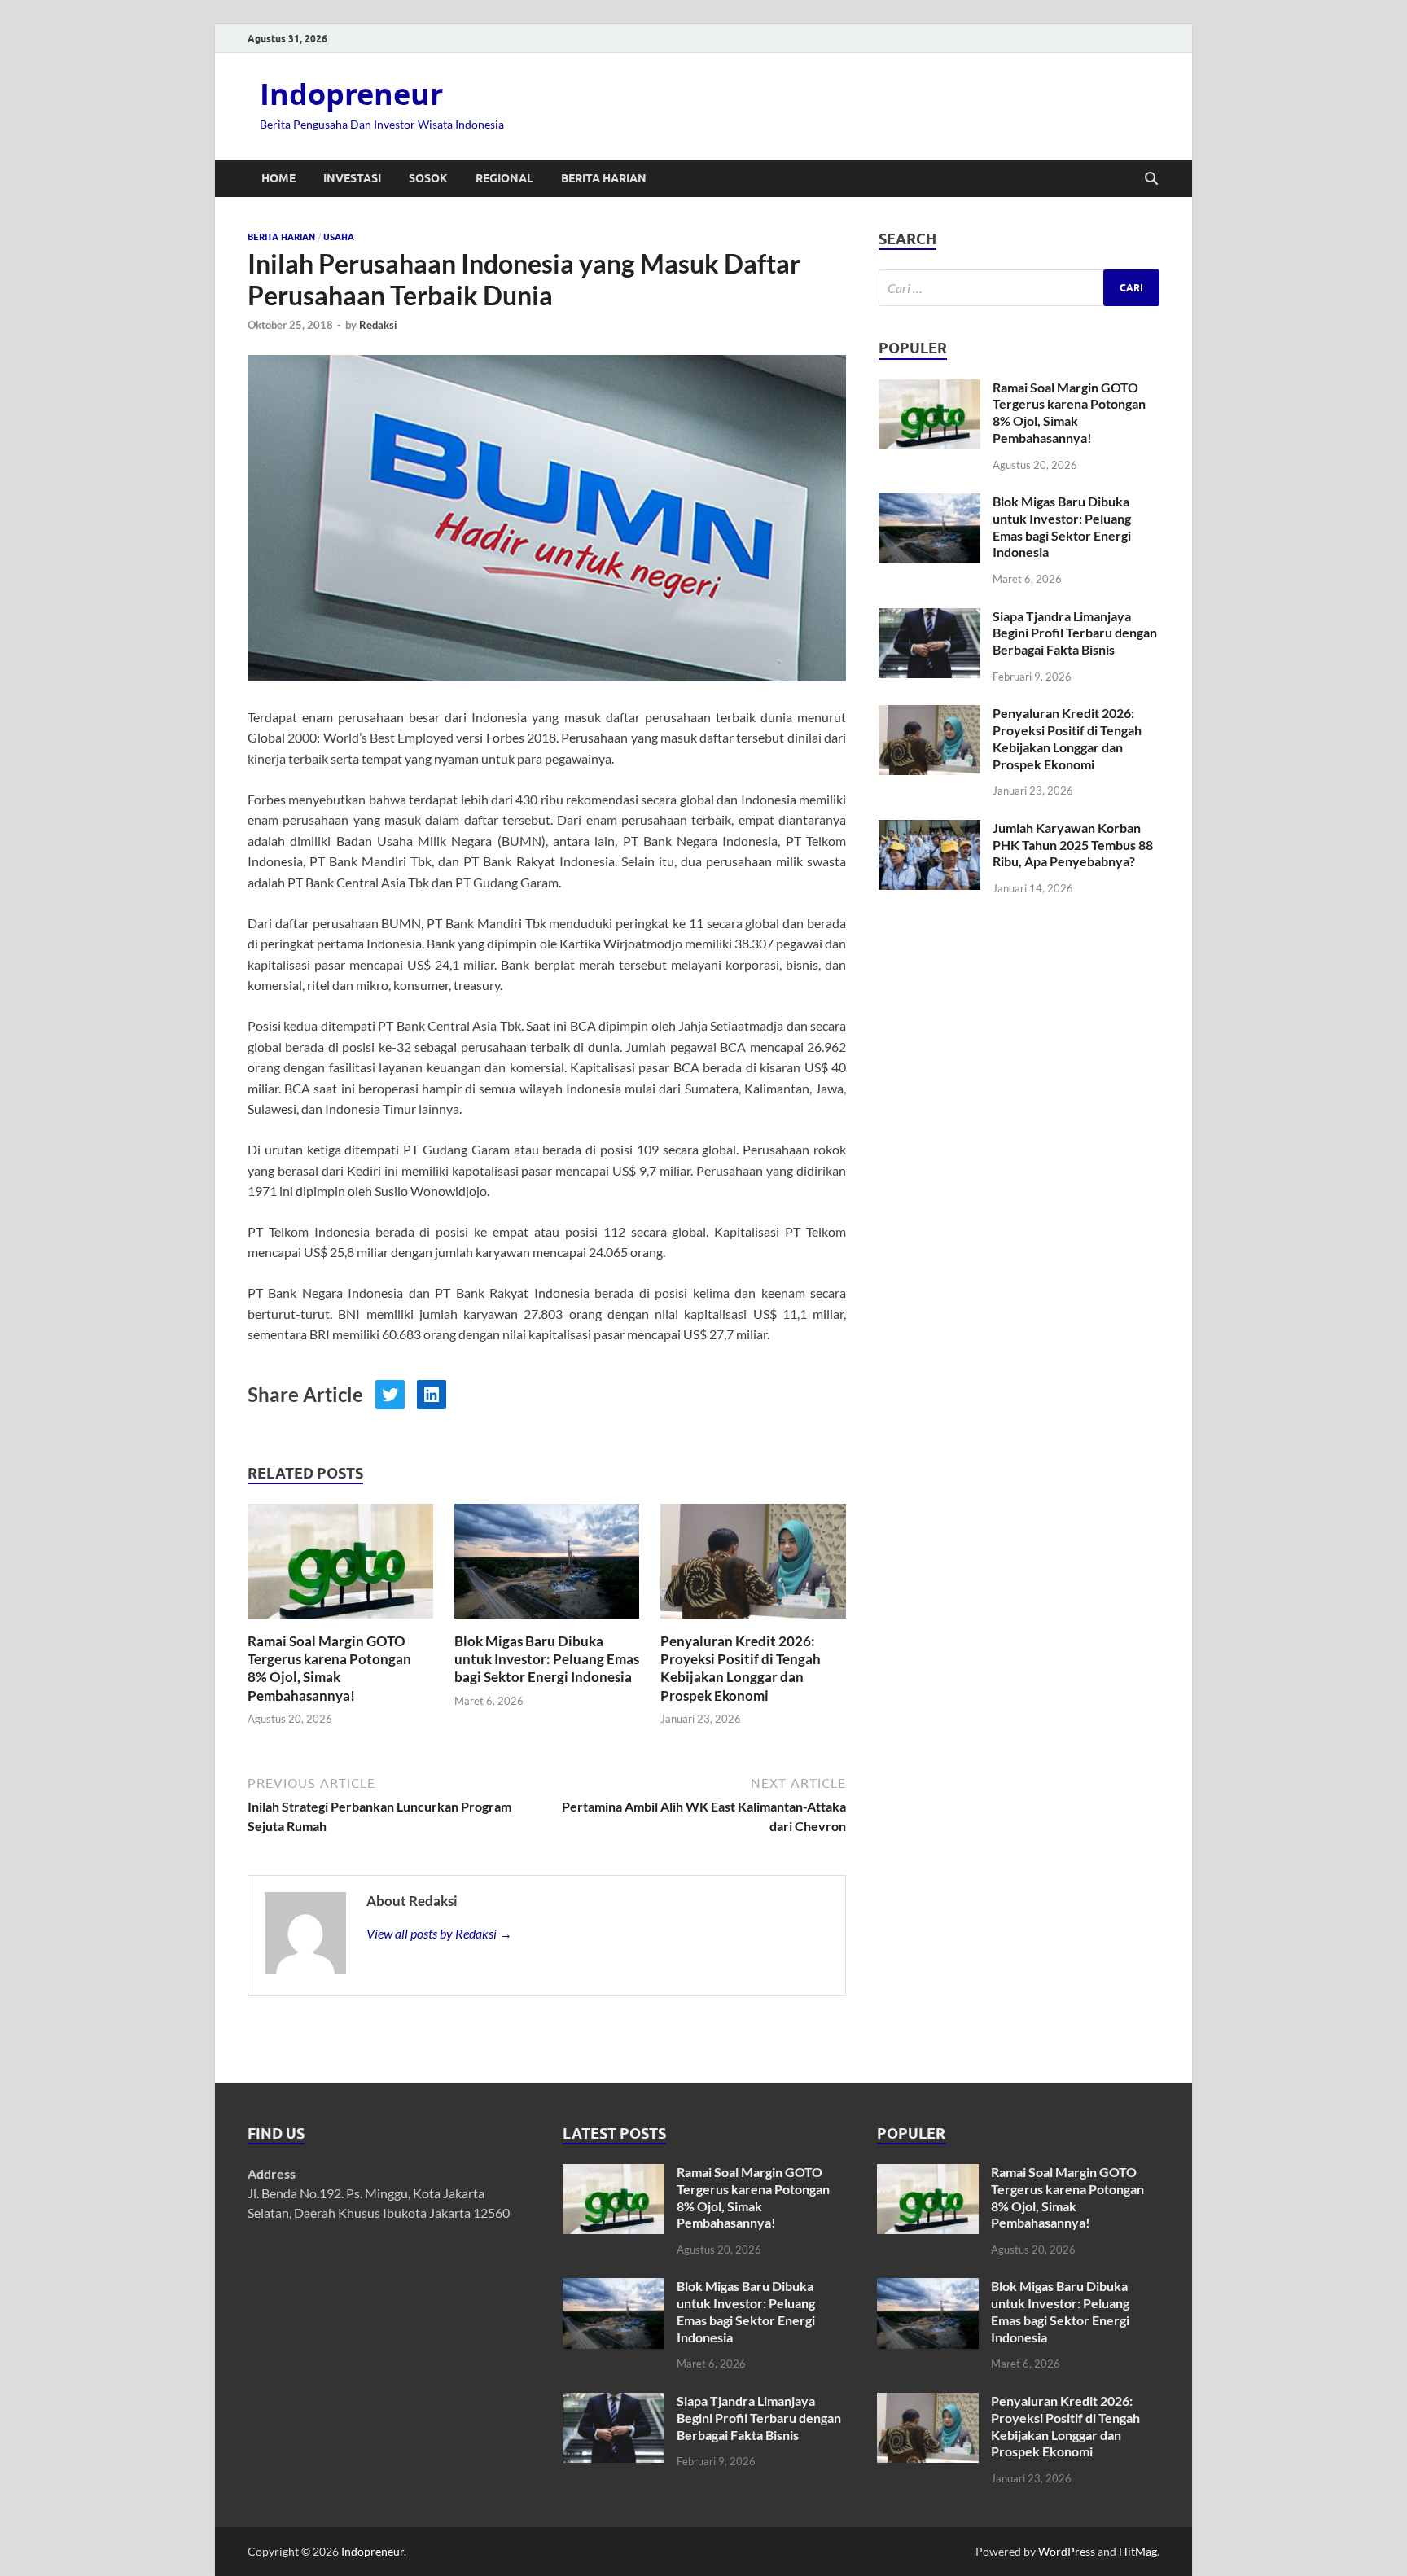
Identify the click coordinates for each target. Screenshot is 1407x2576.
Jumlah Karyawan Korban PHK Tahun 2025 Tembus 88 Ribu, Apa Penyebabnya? (1073, 845)
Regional (504, 178)
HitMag (1138, 2551)
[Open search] (1151, 179)
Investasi (352, 178)
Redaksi (378, 325)
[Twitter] (390, 1395)
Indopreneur (351, 94)
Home (278, 178)
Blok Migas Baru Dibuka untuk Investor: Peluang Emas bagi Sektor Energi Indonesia (547, 1659)
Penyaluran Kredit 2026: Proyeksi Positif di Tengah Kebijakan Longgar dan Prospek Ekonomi (741, 1668)
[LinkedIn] (432, 1395)
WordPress (1067, 2551)
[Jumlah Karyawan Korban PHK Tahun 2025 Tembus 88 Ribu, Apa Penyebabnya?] (929, 829)
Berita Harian (604, 178)
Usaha (339, 237)
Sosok (428, 178)
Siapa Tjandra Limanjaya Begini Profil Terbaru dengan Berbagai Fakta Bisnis (1075, 633)
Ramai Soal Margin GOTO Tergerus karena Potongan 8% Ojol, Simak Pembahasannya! (329, 1668)
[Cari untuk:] (1019, 288)
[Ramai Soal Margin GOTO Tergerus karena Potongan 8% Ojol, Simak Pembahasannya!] (340, 1566)
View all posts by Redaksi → (439, 1933)
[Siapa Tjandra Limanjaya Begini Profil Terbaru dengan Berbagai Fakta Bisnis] (929, 618)
